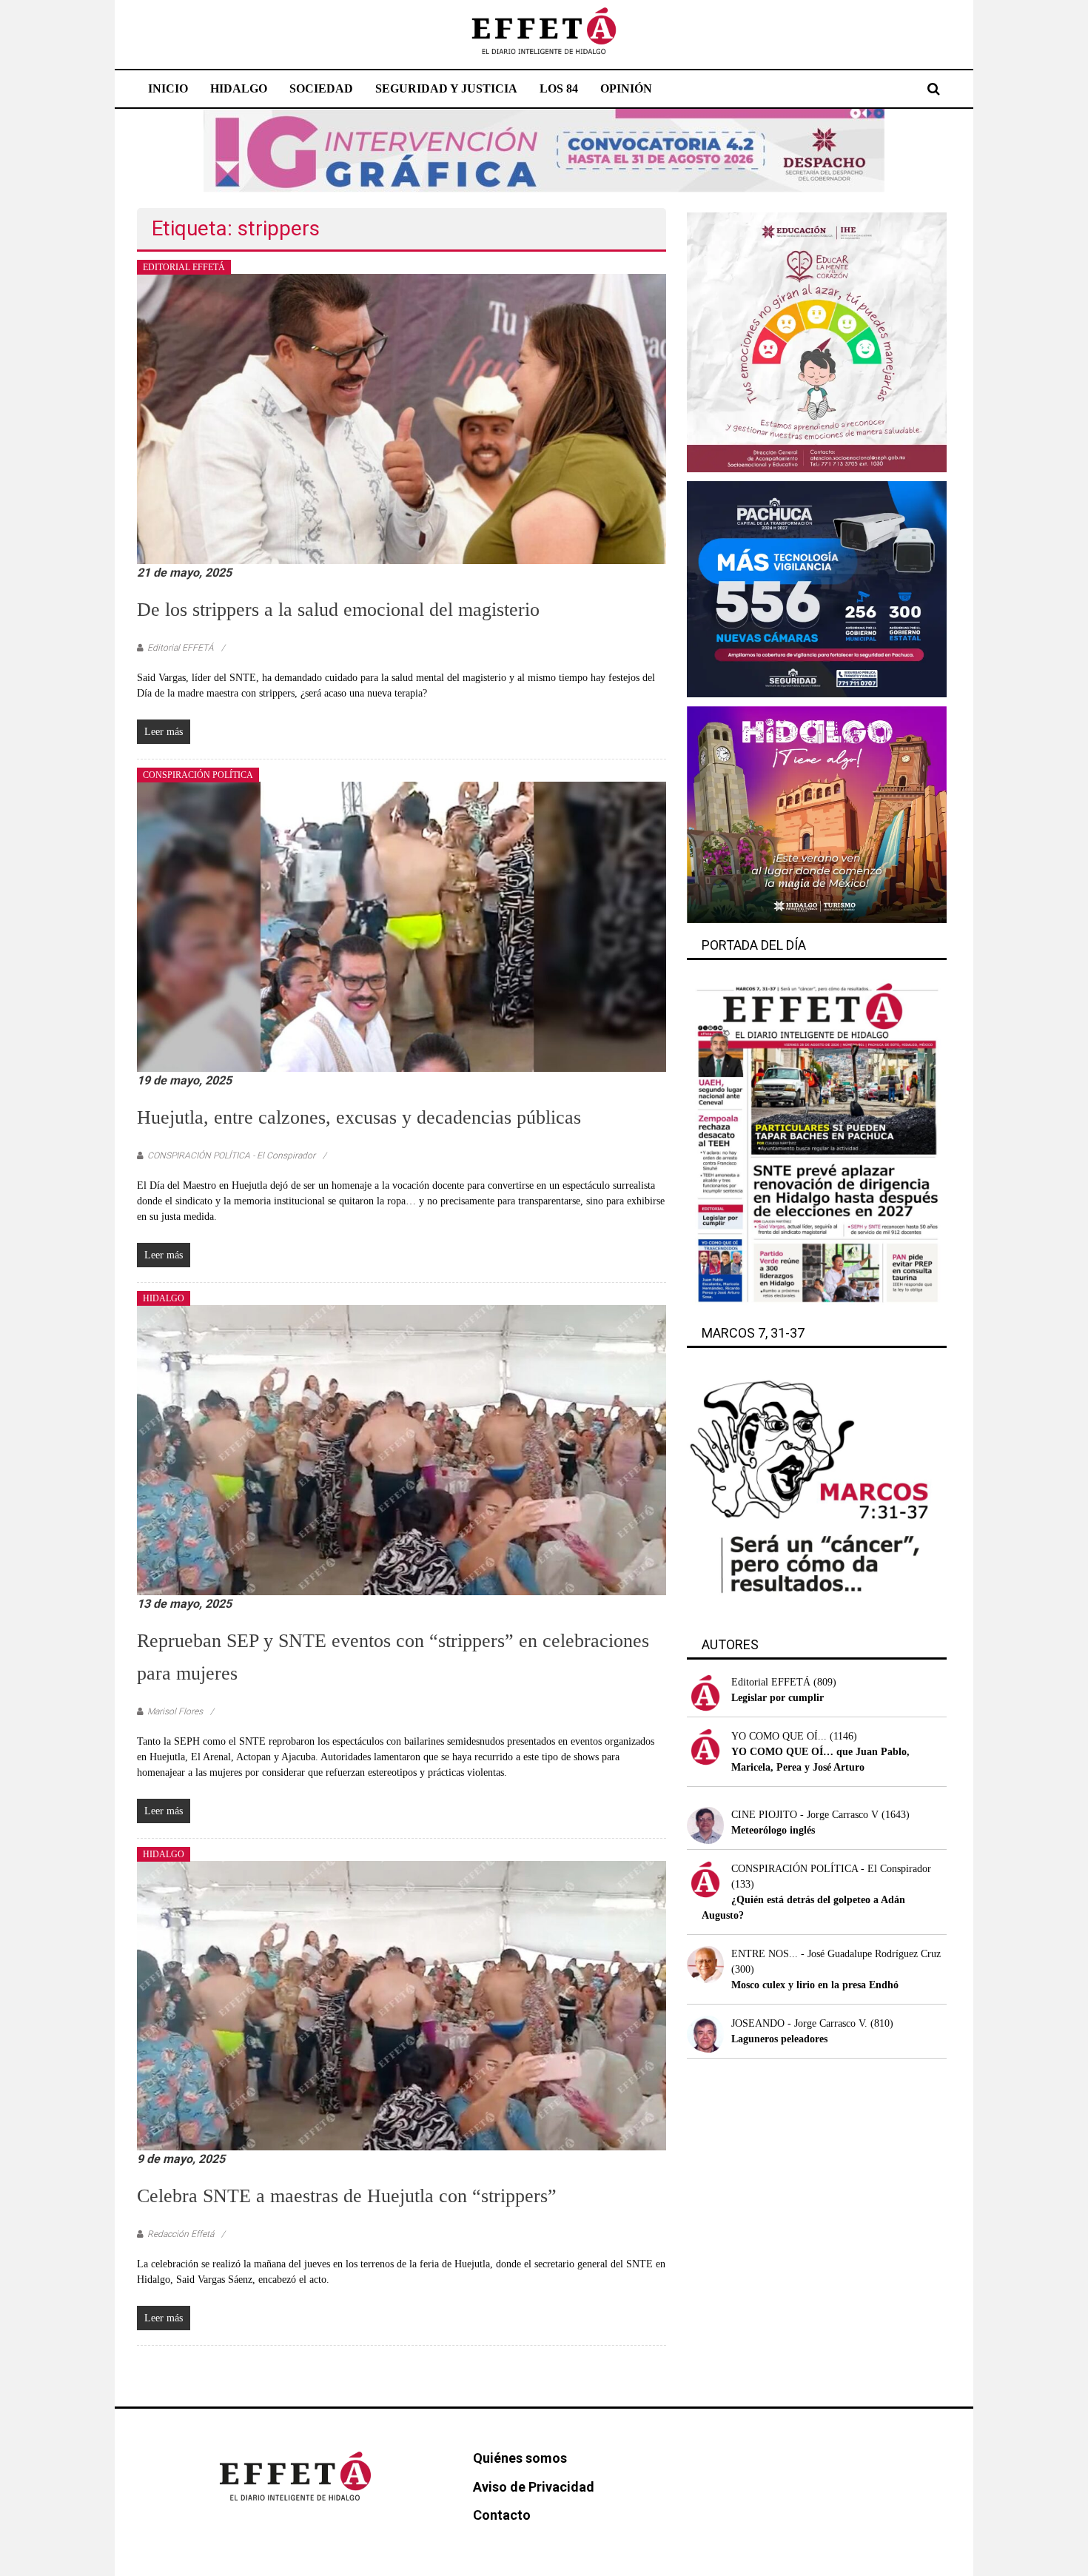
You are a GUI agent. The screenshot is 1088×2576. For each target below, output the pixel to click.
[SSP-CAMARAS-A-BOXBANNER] (817, 588)
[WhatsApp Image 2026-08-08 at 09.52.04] (544, 150)
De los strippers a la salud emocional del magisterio (338, 610)
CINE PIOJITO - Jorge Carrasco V (805, 1815)
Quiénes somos (520, 2458)
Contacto (502, 2515)
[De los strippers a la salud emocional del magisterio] (402, 418)
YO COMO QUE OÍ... (779, 1736)
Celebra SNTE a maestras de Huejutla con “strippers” (347, 2196)
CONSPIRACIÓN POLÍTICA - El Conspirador (231, 1155)
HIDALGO (239, 88)
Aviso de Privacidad (534, 2487)
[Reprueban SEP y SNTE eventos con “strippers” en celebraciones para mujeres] (402, 1449)
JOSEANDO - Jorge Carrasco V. (799, 2023)
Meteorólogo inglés (773, 1830)
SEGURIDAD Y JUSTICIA (446, 88)
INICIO (168, 88)
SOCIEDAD (321, 88)
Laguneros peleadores (779, 2039)
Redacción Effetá (181, 2234)
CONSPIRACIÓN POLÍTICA (198, 775)
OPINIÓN (626, 88)
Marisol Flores (175, 1711)
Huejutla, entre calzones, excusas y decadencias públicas (359, 1117)
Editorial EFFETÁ (181, 648)
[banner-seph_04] (817, 342)
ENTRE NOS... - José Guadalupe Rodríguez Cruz (836, 1954)
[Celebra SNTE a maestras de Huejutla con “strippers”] (402, 2005)
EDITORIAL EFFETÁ (184, 267)
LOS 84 (559, 88)
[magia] (817, 814)
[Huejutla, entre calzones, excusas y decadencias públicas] (402, 926)
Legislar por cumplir (778, 1698)
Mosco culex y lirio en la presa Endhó (815, 1985)
